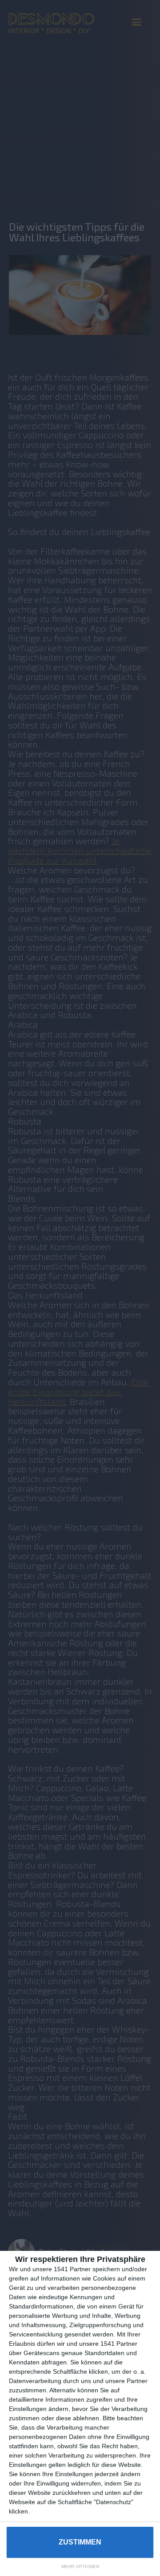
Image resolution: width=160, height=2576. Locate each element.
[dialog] (80, 2413)
